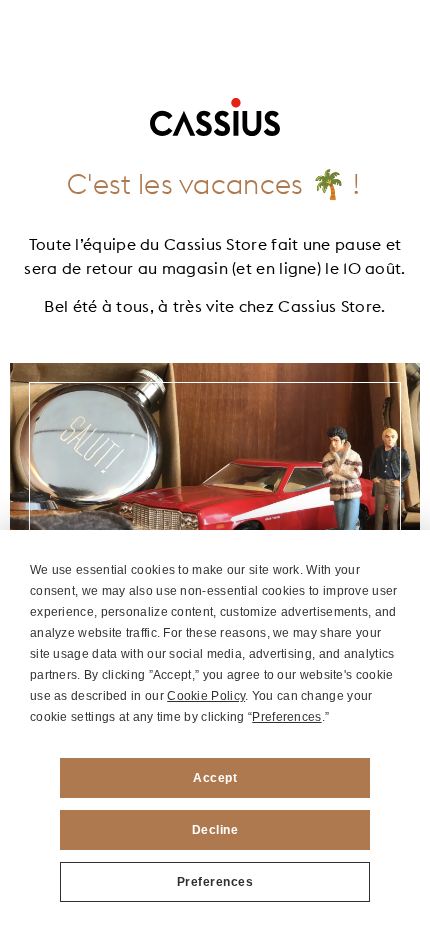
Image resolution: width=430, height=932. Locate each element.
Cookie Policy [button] (206, 696)
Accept (215, 778)
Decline (215, 830)
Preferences (215, 882)
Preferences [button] (286, 717)
